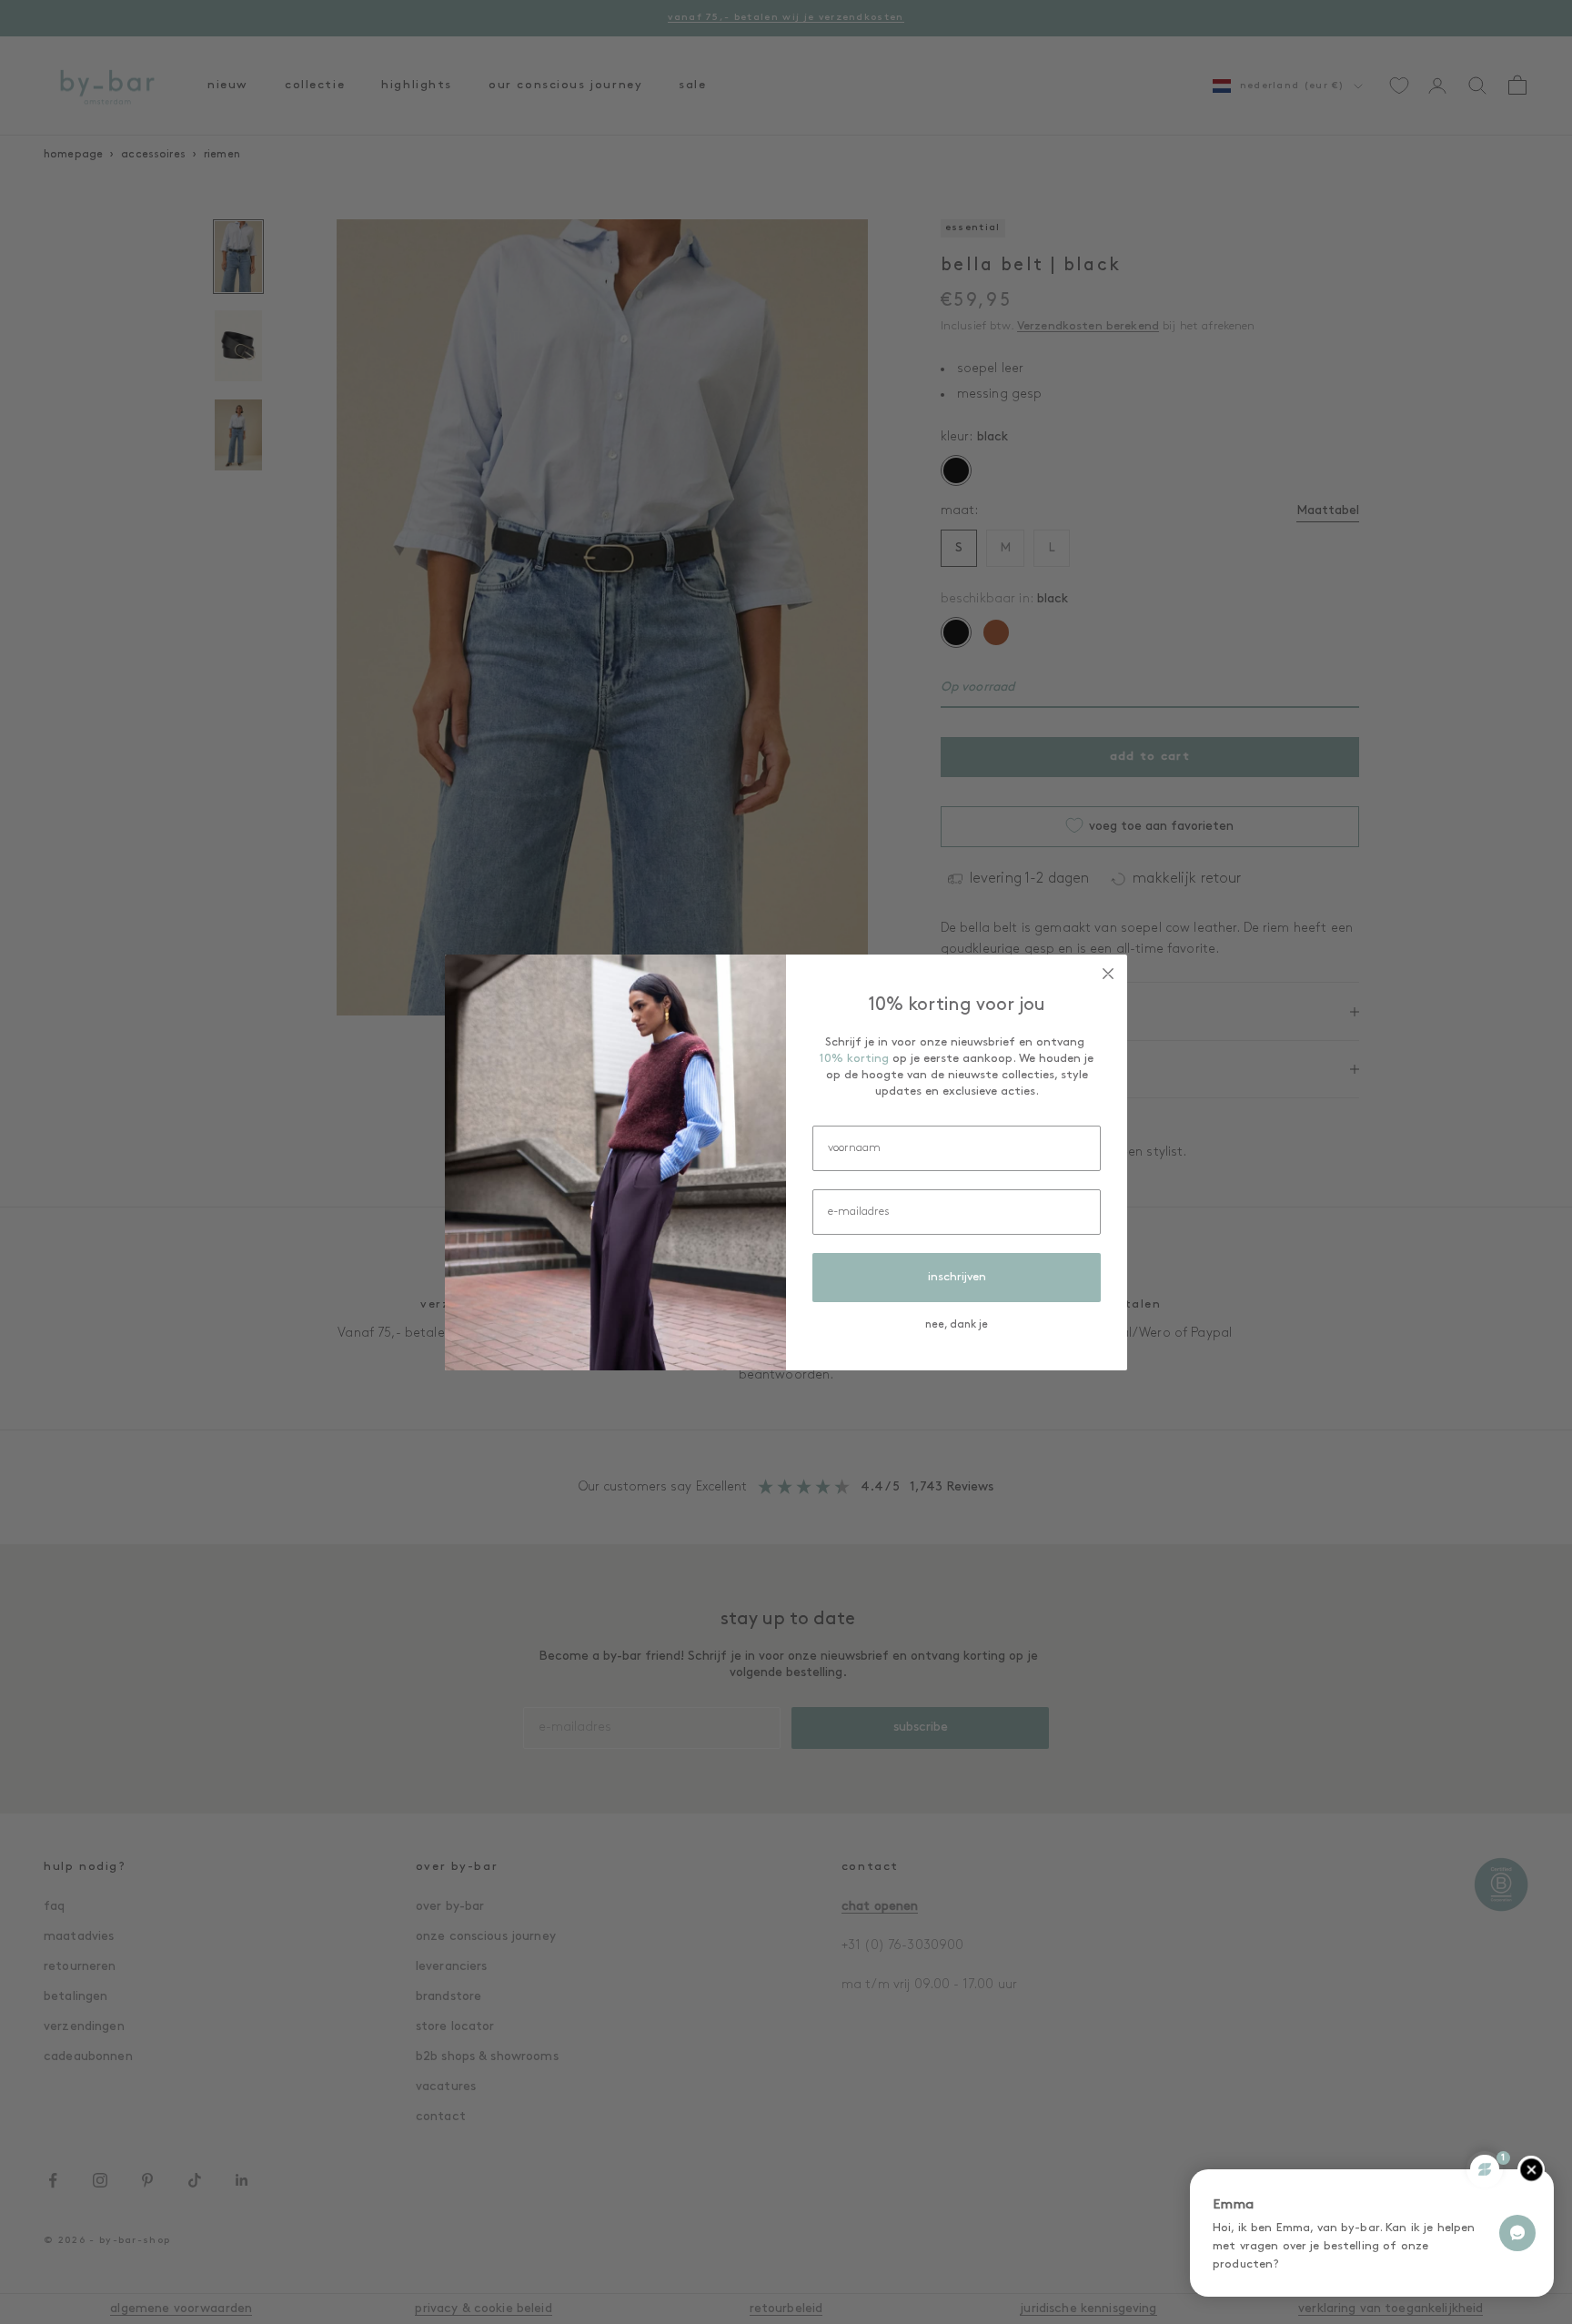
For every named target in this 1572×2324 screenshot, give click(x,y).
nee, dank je (957, 1325)
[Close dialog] (1108, 974)
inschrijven (957, 1277)
